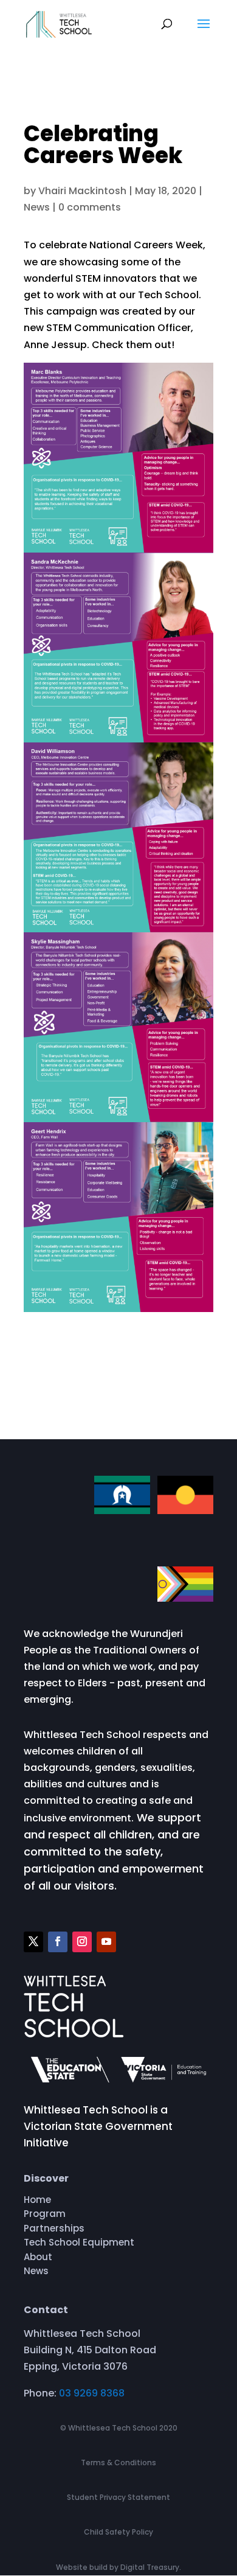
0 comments (90, 207)
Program (45, 2216)
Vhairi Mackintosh (82, 191)
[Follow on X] (33, 1942)
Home (37, 2202)
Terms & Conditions (118, 2463)
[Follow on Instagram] (82, 1942)
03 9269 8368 (92, 2393)
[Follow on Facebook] (58, 1942)
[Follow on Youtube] (106, 1942)
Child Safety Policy (118, 2532)
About (38, 2259)
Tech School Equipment (79, 2244)
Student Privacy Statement (118, 2497)
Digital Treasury (150, 2567)
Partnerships (54, 2230)
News (37, 207)
